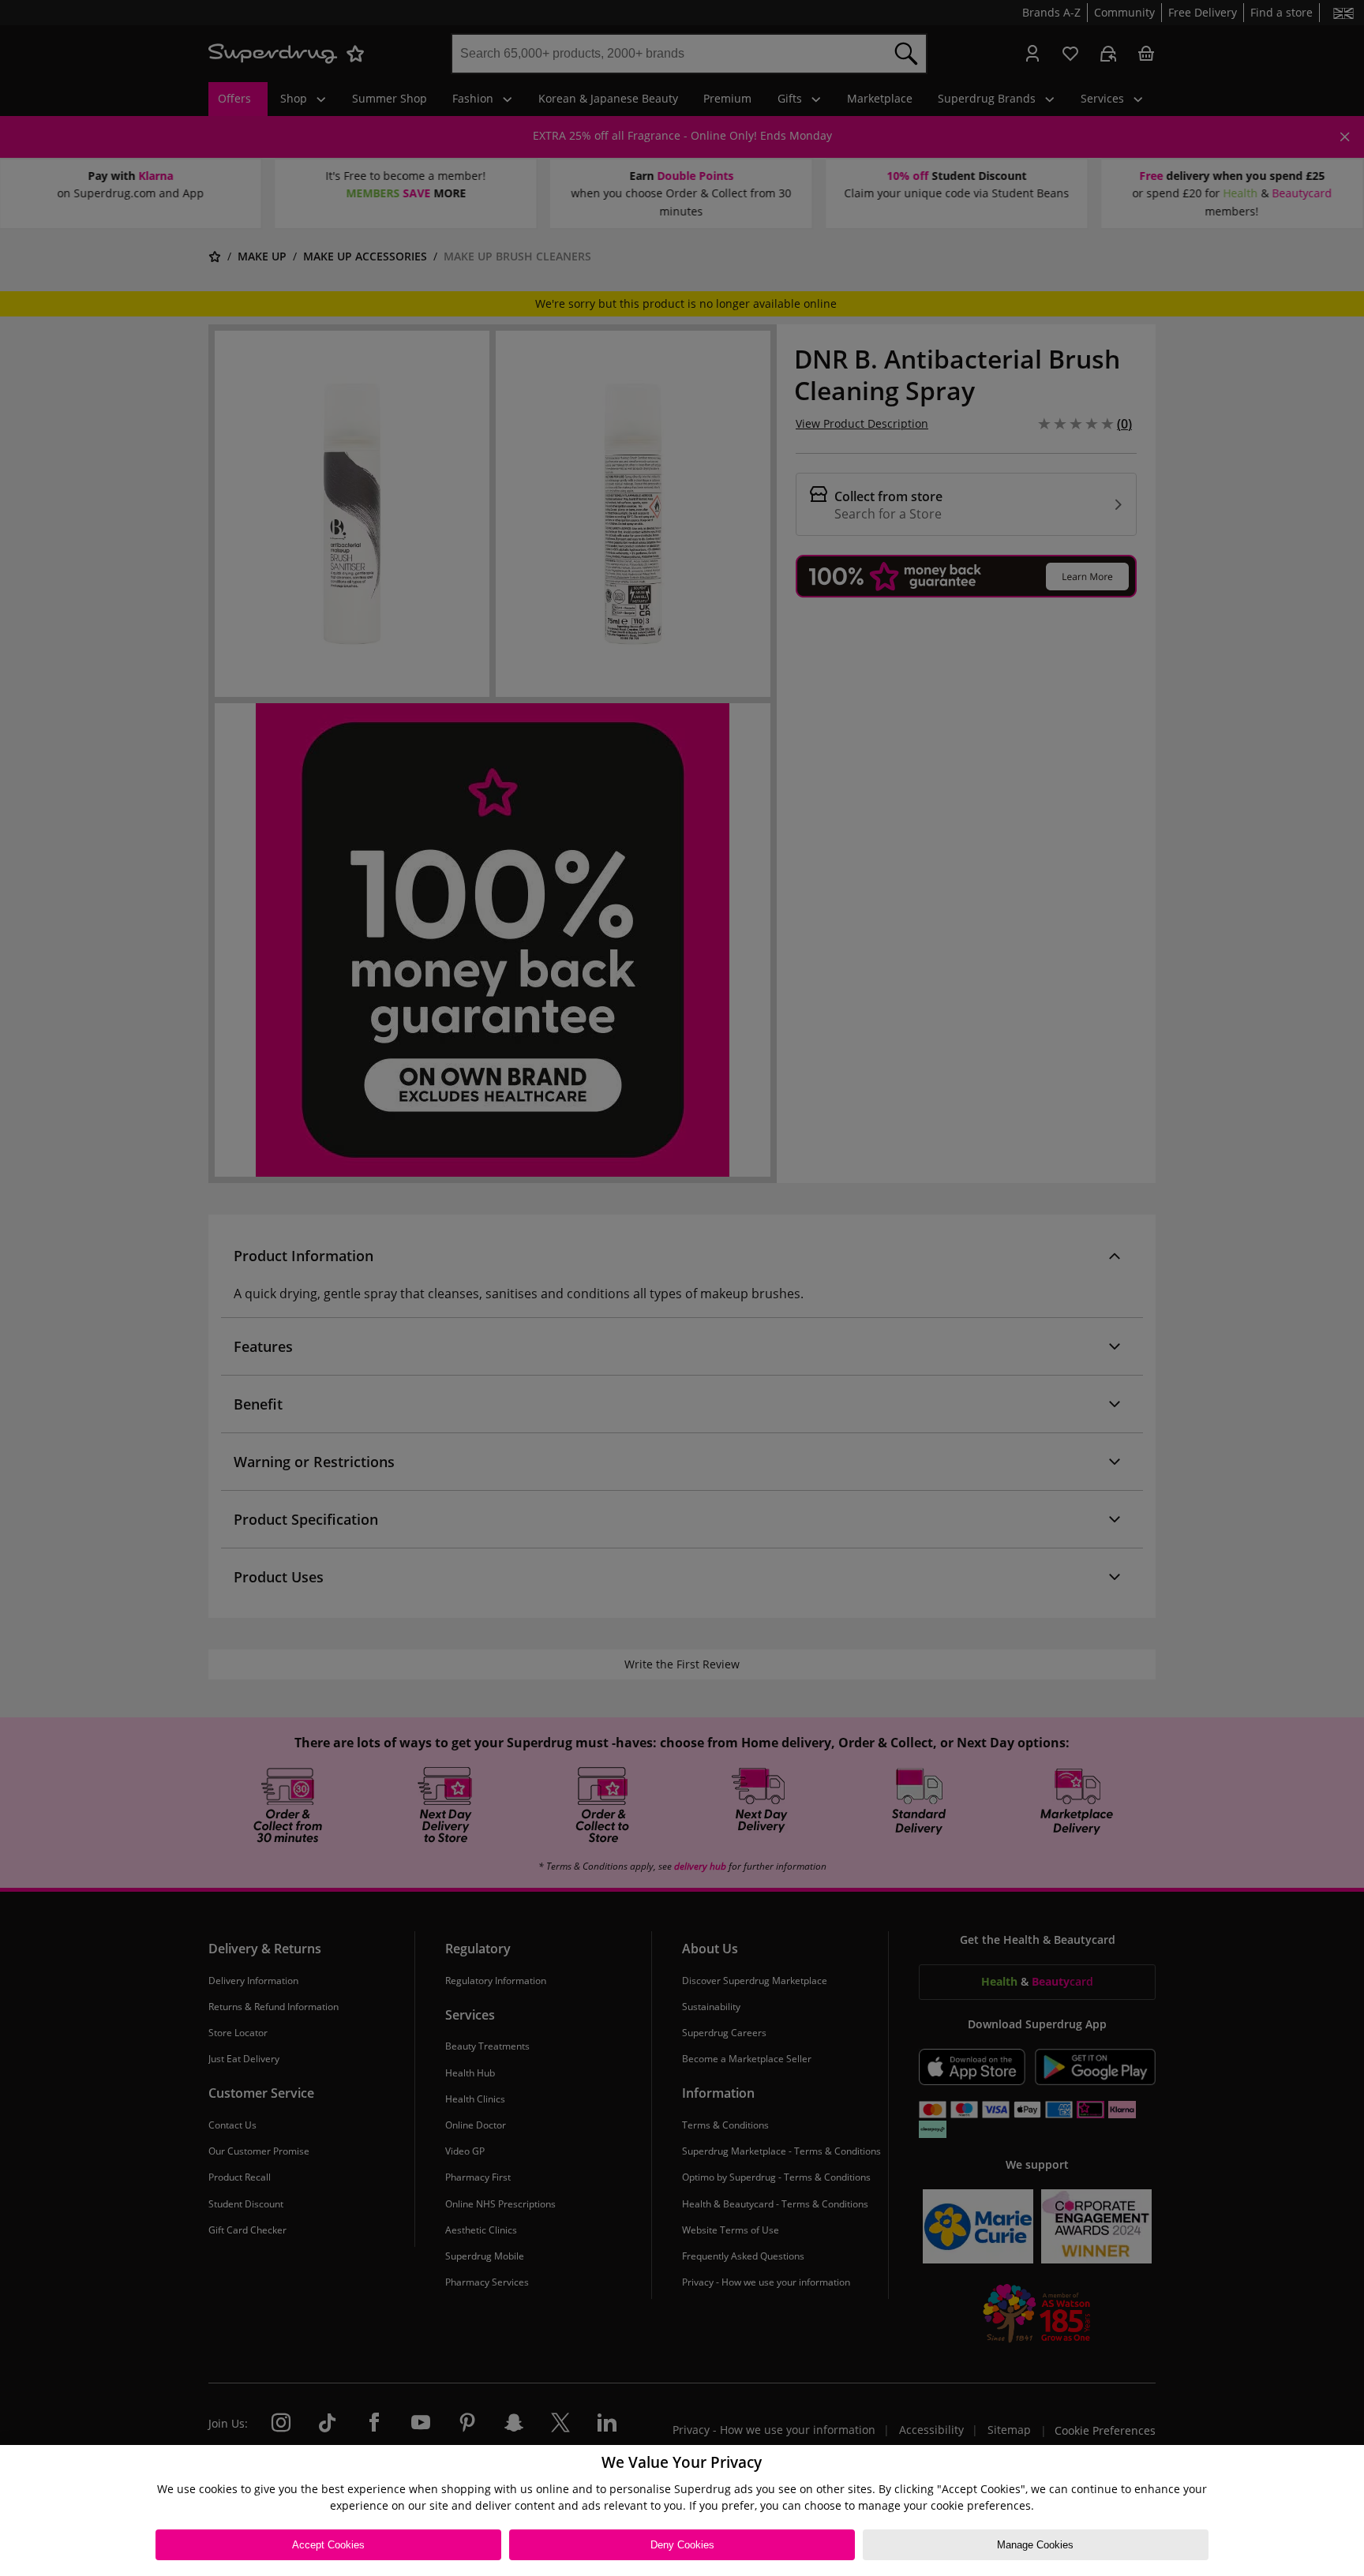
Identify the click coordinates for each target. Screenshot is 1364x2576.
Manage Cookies (1035, 2545)
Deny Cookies (682, 2545)
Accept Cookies (328, 2545)
